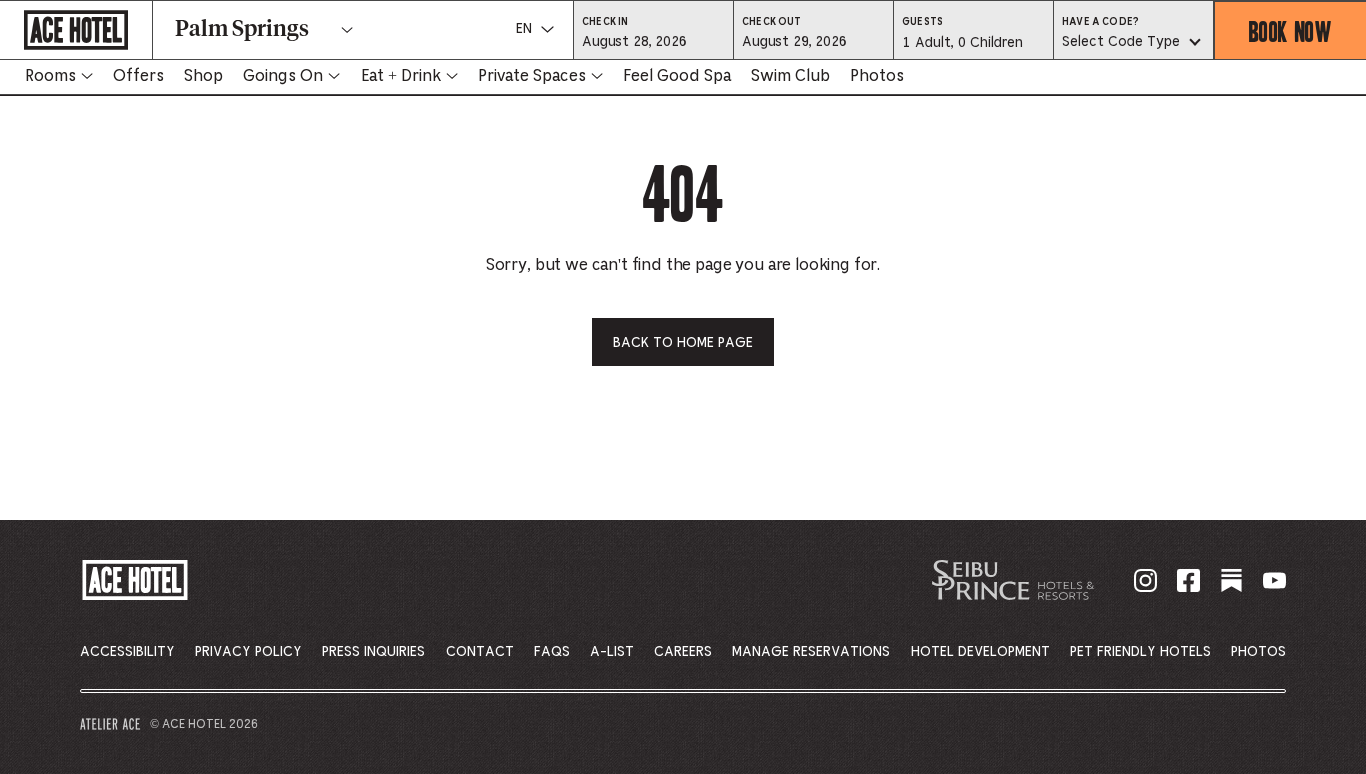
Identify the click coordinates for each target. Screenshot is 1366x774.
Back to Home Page (683, 343)
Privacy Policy (248, 652)
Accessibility (127, 652)
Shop (203, 76)
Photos (877, 76)
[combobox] (1133, 43)
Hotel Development (980, 652)
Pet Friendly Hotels (1140, 652)
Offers (138, 76)
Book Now (1290, 30)
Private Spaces (532, 76)
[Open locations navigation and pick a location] (347, 30)
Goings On (283, 76)
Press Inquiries (373, 652)
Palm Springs (242, 30)
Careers (683, 652)
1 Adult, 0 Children (962, 48)
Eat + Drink (401, 76)
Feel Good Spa (677, 76)
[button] (653, 41)
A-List (612, 652)
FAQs (552, 652)
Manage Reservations (811, 652)
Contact (480, 652)
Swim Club (790, 76)
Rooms (50, 76)
